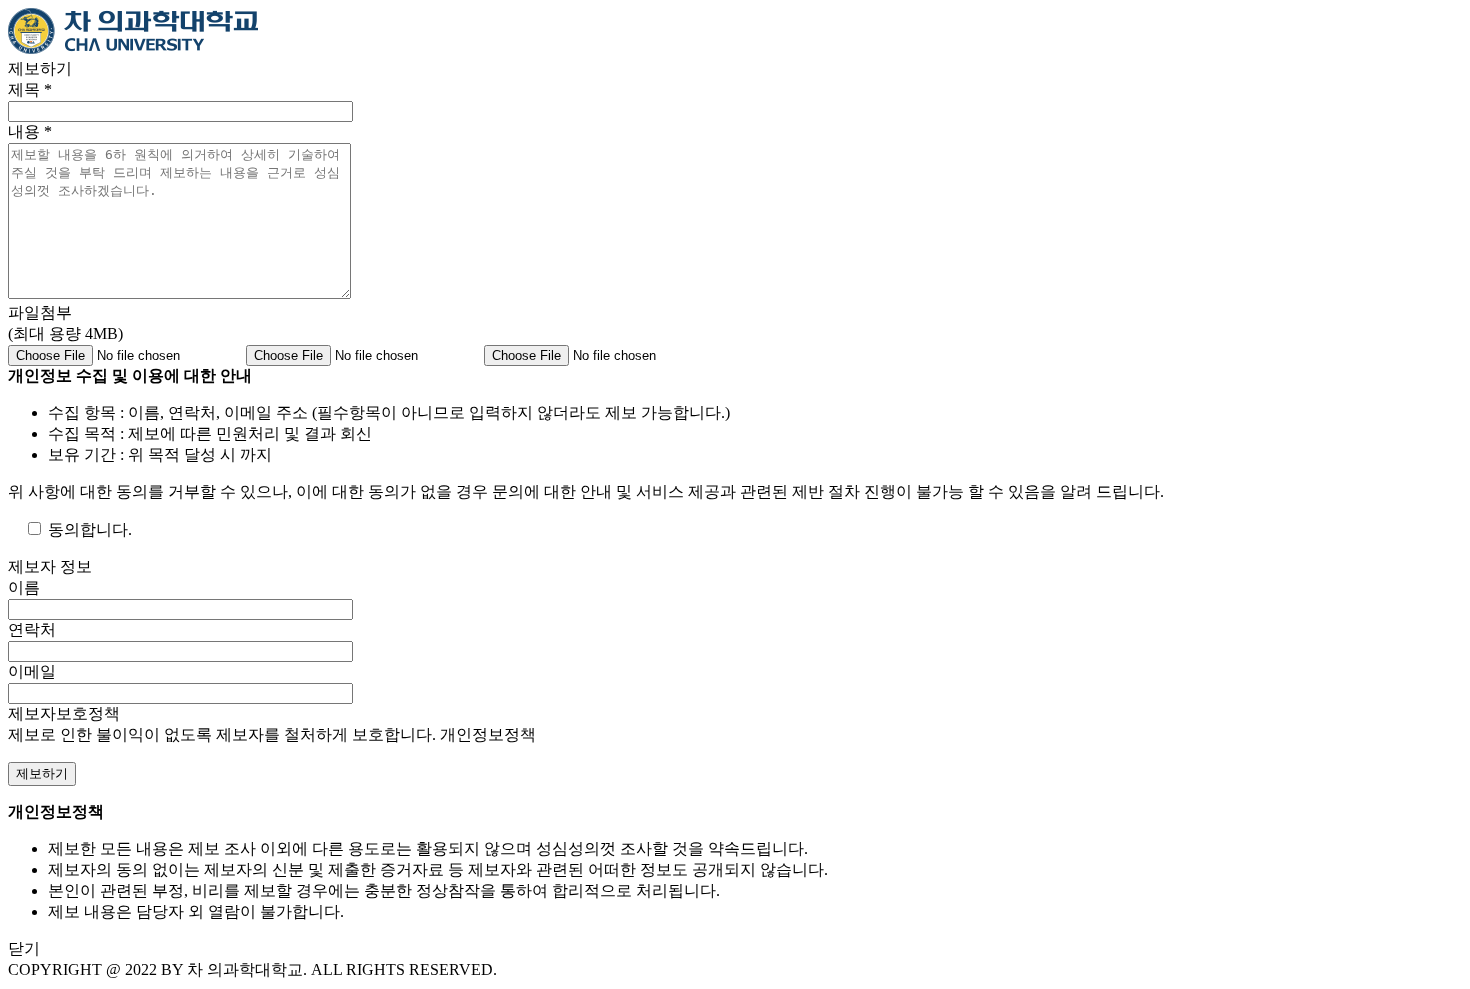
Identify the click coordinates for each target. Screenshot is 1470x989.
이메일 (32, 671)
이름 (24, 587)
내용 (30, 131)
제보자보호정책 (64, 713)
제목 (30, 89)
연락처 (32, 629)
